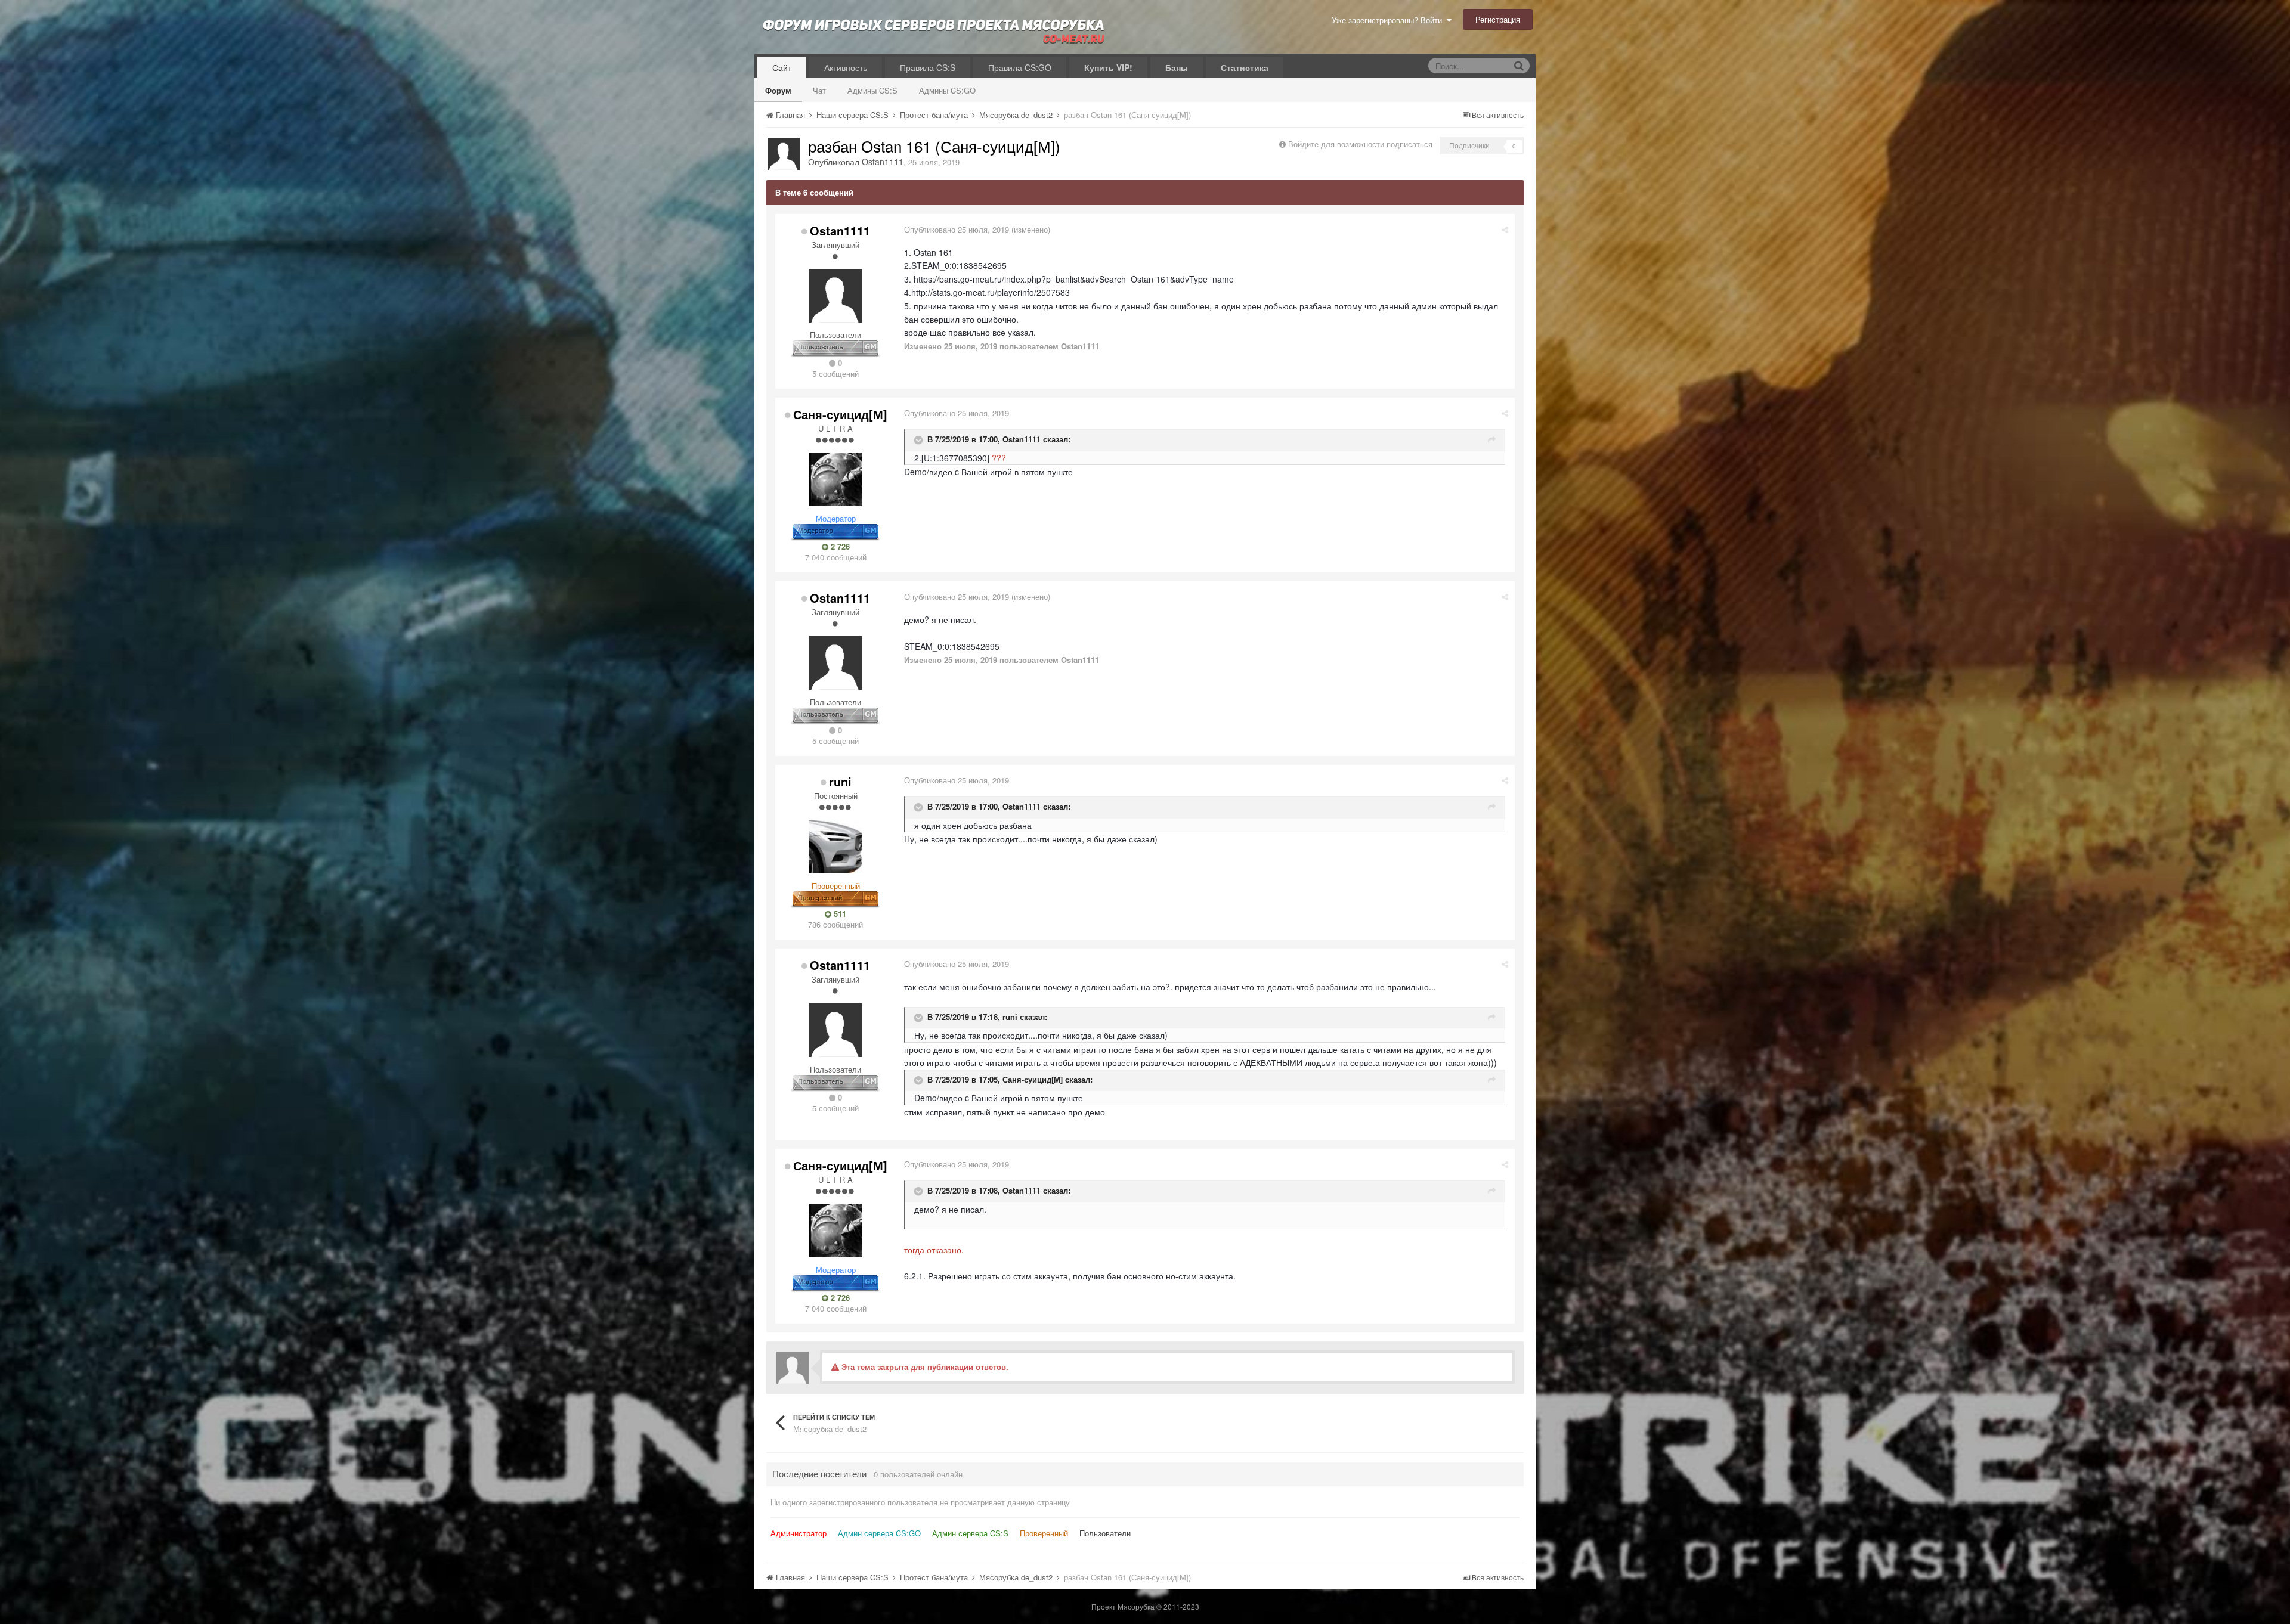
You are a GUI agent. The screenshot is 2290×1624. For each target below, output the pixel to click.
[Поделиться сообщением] (1505, 229)
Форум (778, 90)
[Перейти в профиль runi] (835, 847)
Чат (819, 90)
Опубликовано (957, 229)
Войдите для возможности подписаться (1360, 144)
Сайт (782, 67)
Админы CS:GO (947, 90)
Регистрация (1498, 19)
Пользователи (1105, 1533)
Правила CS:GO (1020, 67)
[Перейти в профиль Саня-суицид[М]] (835, 479)
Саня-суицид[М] (840, 414)
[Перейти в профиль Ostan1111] (784, 154)
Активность (846, 67)
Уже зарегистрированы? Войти (1389, 20)
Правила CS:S (928, 67)
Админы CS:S (872, 90)
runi (840, 781)
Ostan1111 (883, 162)
